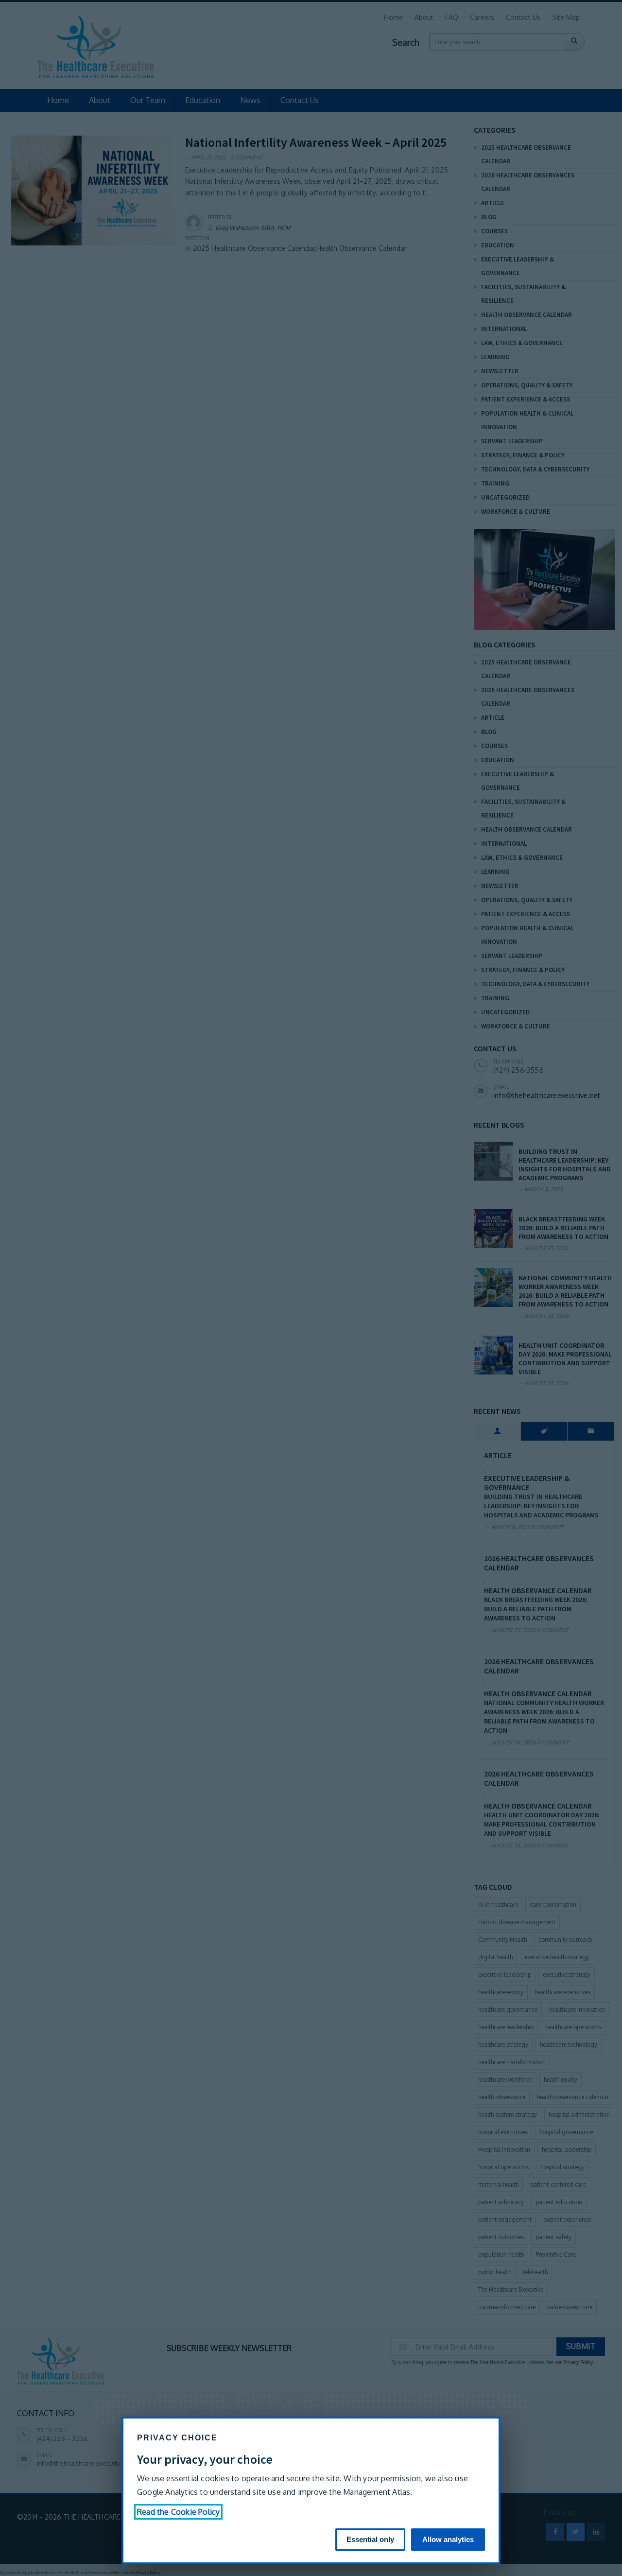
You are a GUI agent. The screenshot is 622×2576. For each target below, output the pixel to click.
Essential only (370, 2539)
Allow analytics (448, 2539)
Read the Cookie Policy (178, 2512)
